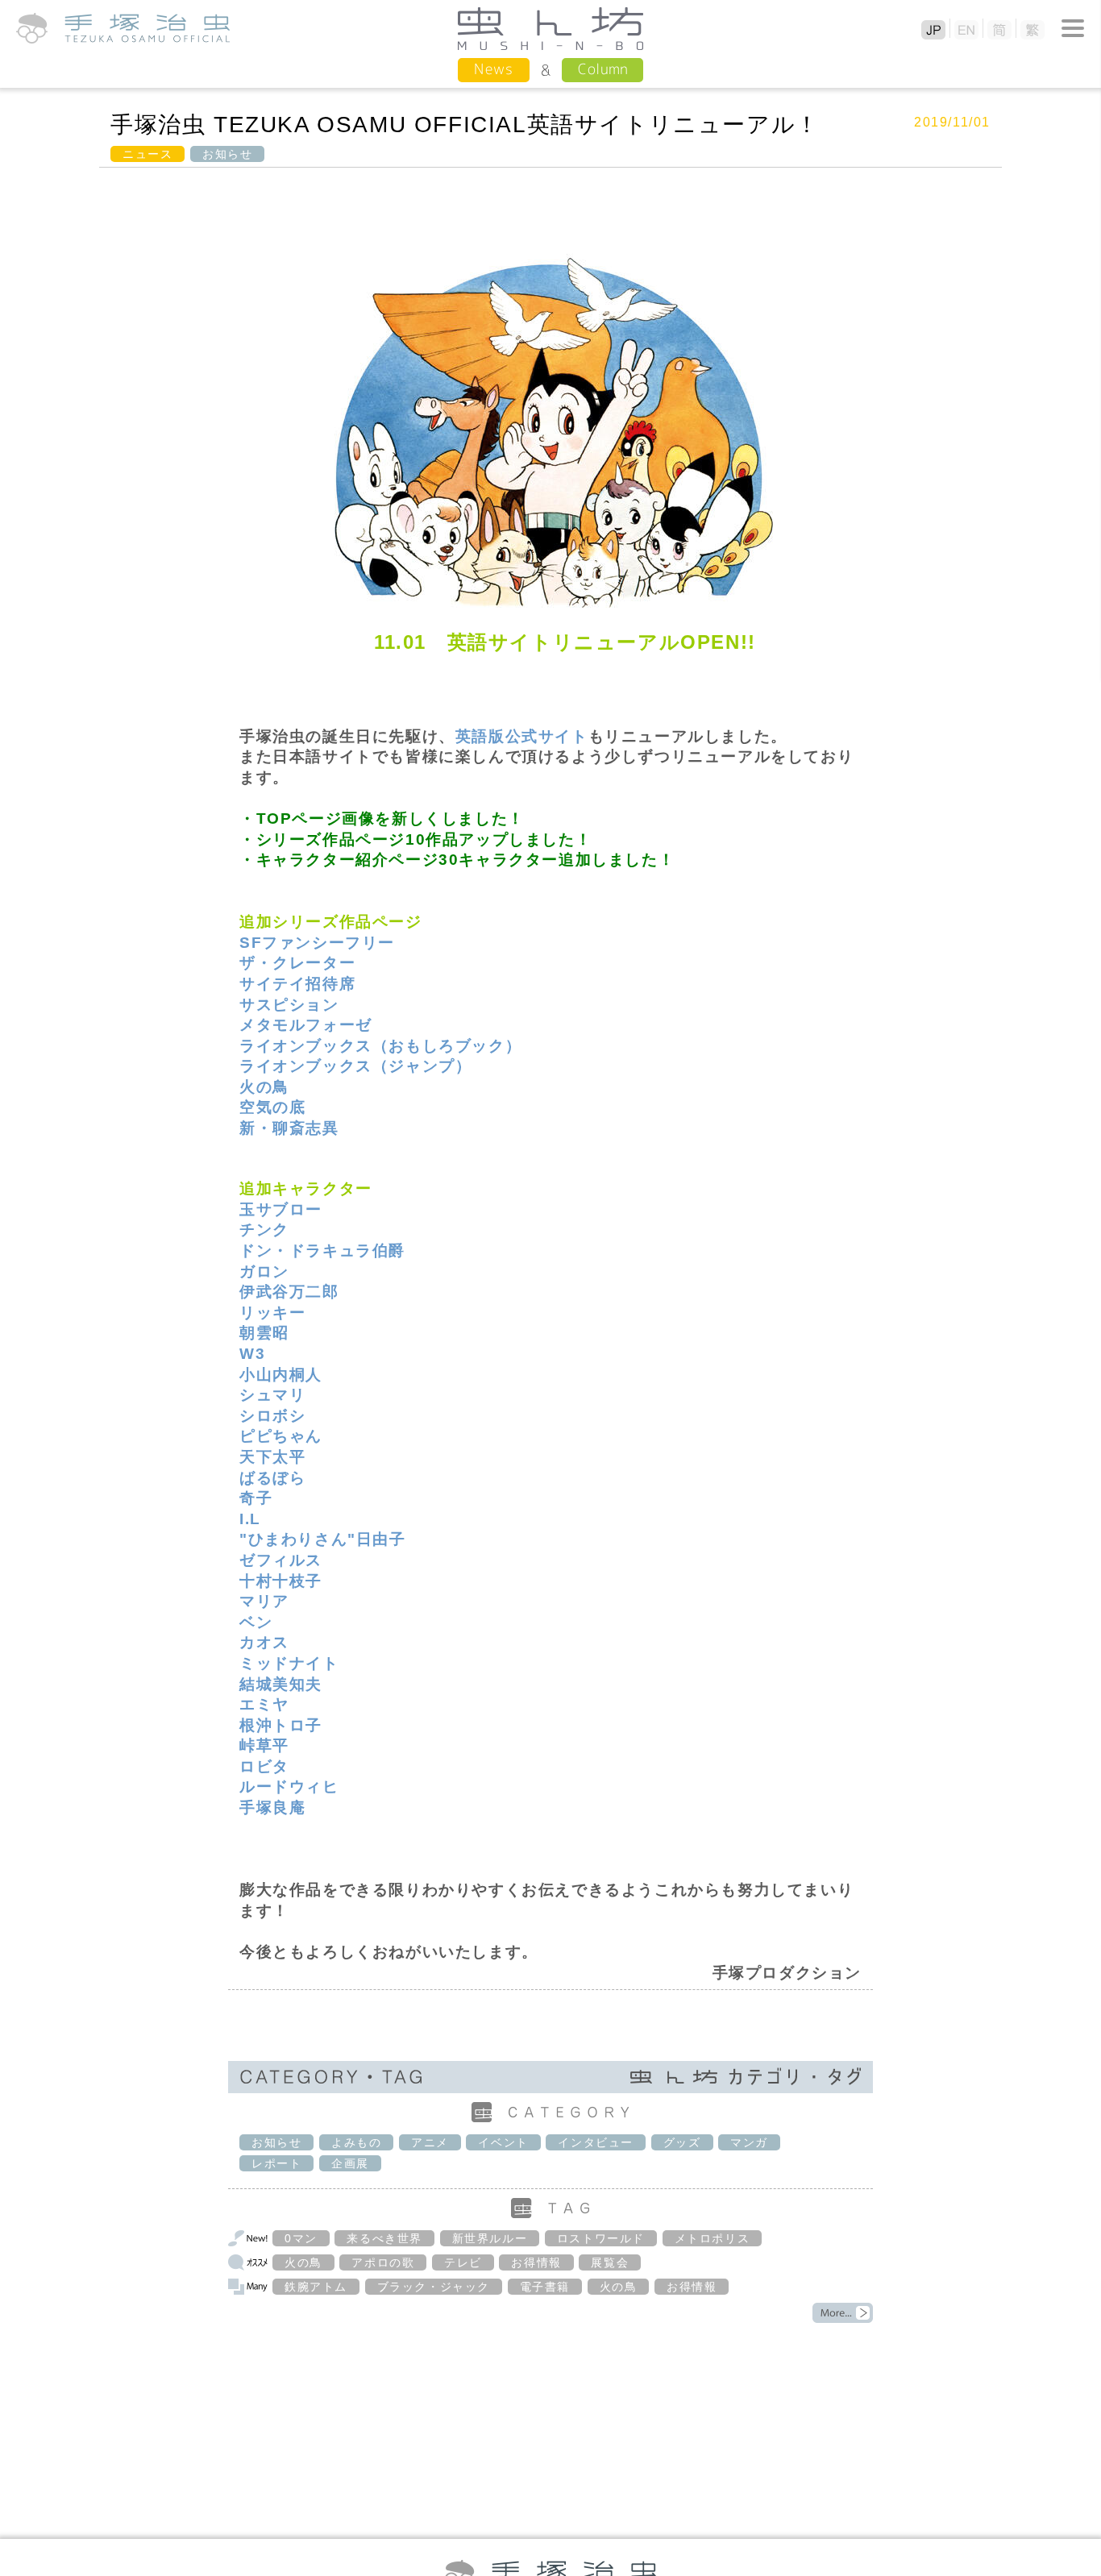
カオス (264, 1642)
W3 (252, 1354)
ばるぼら (272, 1478)
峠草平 (264, 1745)
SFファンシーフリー (317, 943)
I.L (250, 1519)
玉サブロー (281, 1209)
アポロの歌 (383, 2262)
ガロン (264, 1271)
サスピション (289, 1005)
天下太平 (272, 1457)
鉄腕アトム (316, 2287)
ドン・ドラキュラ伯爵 (322, 1251)
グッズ (682, 2142)
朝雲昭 (264, 1333)
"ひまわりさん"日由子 (323, 1539)
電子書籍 (545, 2287)
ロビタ (264, 1766)
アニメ (430, 2142)
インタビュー (596, 2142)
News (494, 69)
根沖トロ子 (281, 1725)
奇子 (256, 1498)
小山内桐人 (281, 1375)
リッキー (272, 1313)
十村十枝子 (281, 1581)
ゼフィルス (281, 1560)
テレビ (463, 2262)
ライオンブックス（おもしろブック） (380, 1046)
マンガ (749, 2142)
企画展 (350, 2163)
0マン (301, 2238)
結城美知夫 (281, 1684)
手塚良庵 (272, 1807)
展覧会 (610, 2262)
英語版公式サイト (522, 736)
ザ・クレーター (297, 963)
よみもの (356, 2142)
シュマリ (272, 1395)
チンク (264, 1230)
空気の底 (272, 1107)
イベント (503, 2142)
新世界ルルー (490, 2238)
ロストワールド (601, 2238)
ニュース (147, 154)
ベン (256, 1622)
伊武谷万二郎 (289, 1292)
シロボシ (272, 1416)
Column (602, 69)
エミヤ (264, 1704)
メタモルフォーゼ (306, 1025)
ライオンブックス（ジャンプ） (355, 1066)
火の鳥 (264, 1087)
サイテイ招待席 (297, 984)
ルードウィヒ (289, 1787)
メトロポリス (713, 2238)
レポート (276, 2163)
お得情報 (536, 2262)
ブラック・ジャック (434, 2287)
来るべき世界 (384, 2238)
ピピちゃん (281, 1436)
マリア (264, 1601)
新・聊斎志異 (289, 1128)
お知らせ (227, 154)
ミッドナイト (289, 1663)
